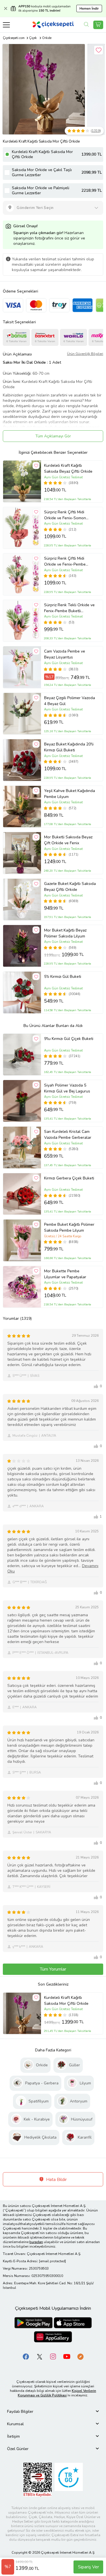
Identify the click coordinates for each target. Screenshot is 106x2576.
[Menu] (6, 25)
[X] (40, 2356)
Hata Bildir (56, 2180)
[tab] (53, 2412)
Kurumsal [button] (15, 2424)
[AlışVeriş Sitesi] (98, 25)
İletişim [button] (13, 2436)
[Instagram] (53, 2356)
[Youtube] (67, 2356)
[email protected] (52, 2261)
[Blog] (80, 2356)
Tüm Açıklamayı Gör (53, 436)
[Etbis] (38, 2480)
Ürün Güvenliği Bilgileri (85, 354)
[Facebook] (26, 2356)
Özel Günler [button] (18, 2449)
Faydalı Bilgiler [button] (20, 2412)
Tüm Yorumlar (53, 1969)
